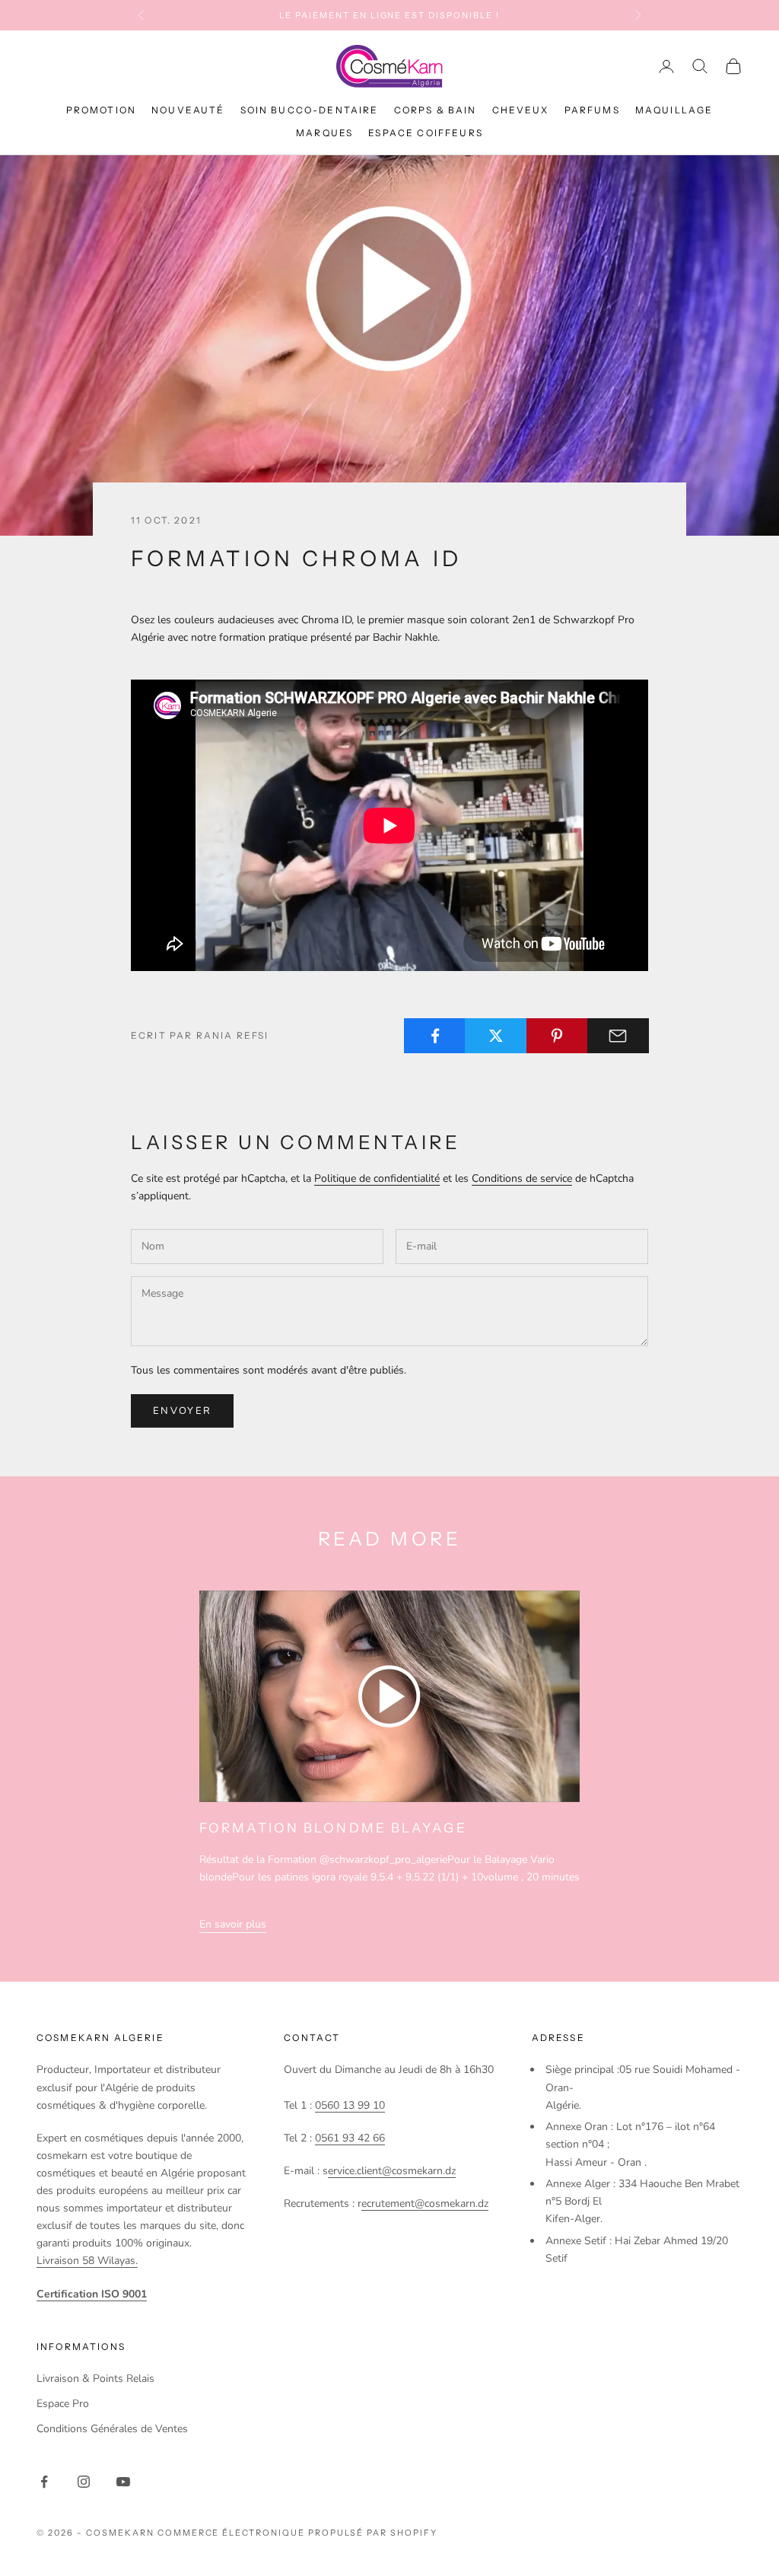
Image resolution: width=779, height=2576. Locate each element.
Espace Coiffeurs (426, 133)
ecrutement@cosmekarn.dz (425, 2203)
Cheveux (521, 110)
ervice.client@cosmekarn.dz (392, 2171)
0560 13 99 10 (350, 2105)
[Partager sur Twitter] (496, 1036)
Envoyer (182, 1411)
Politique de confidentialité (377, 1178)
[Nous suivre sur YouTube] (123, 2482)
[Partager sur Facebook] (435, 1036)
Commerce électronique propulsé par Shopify (297, 2533)
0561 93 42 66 (350, 2138)
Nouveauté (188, 110)
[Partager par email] (618, 1036)
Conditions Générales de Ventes (112, 2429)
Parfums (592, 110)
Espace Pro (63, 2404)
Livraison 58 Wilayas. (87, 2261)
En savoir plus (233, 1924)
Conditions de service (522, 1178)
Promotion (101, 110)
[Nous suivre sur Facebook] (44, 2482)
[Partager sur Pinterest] (557, 1036)
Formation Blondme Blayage (333, 1828)
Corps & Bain (436, 110)
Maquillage (674, 110)
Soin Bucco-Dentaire (310, 110)
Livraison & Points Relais (95, 2379)
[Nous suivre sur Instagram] (84, 2482)
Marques (324, 133)
